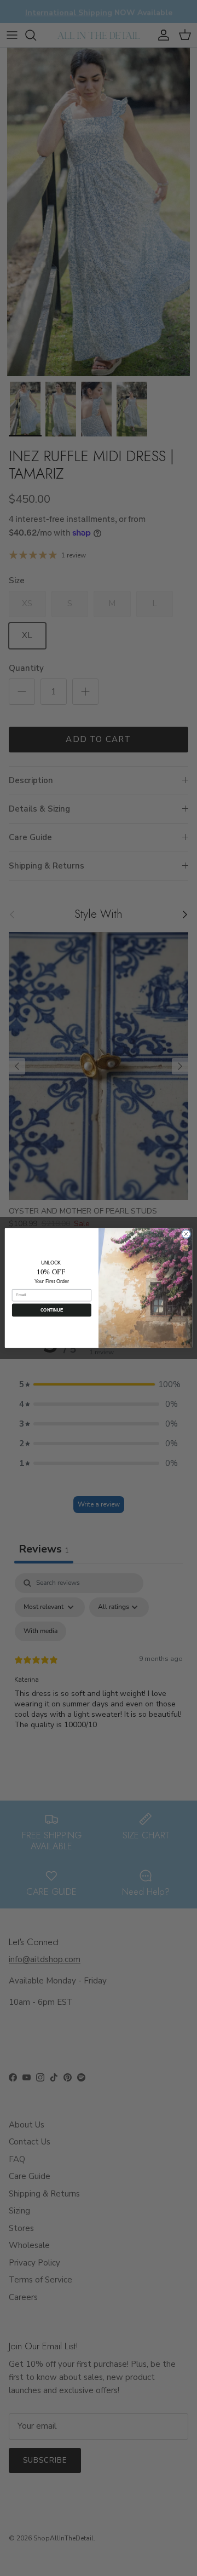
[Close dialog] (186, 1234)
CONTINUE (52, 1310)
